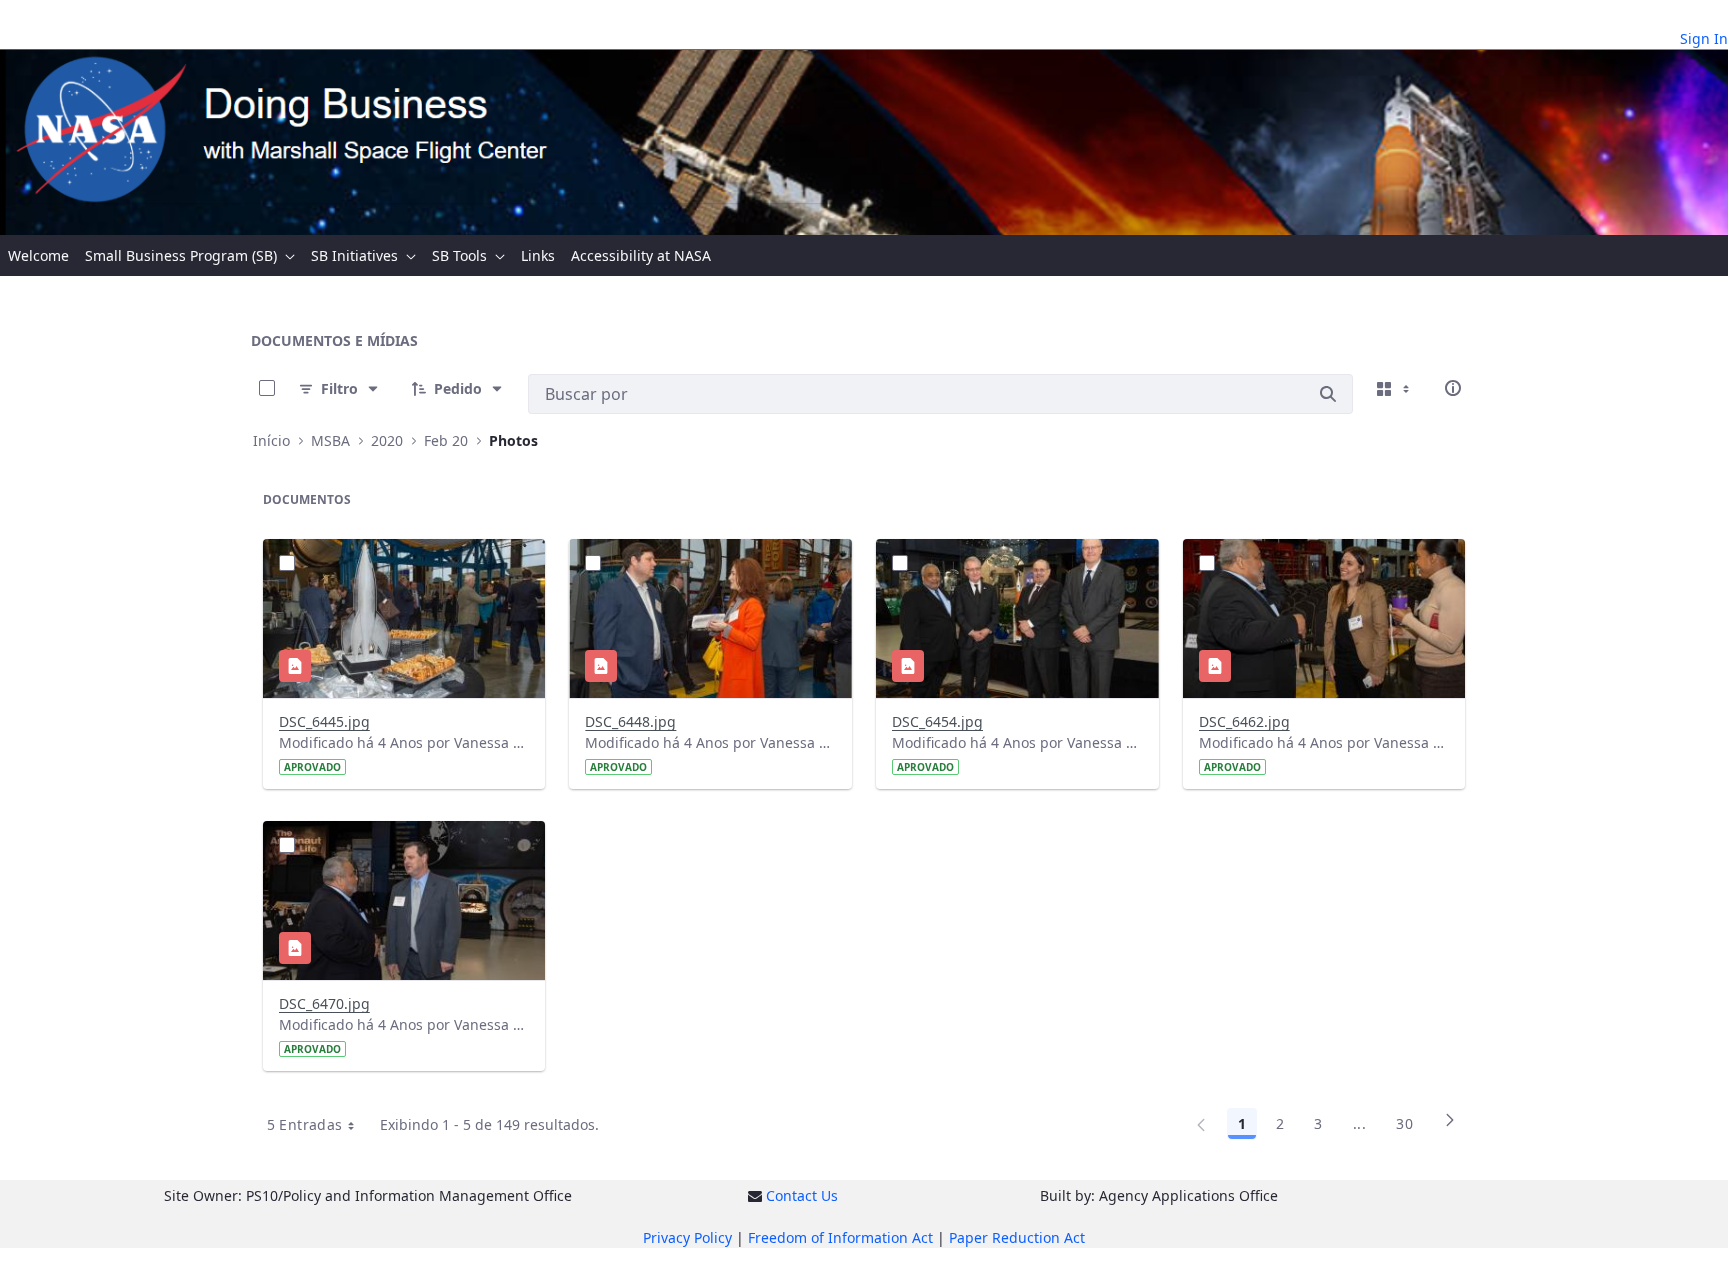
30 (1404, 1123)
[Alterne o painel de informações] (1453, 388)
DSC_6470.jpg (324, 1003)
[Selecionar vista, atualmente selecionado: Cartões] (1395, 388)
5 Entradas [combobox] (305, 1124)
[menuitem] (38, 255)
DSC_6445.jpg (324, 721)
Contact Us (802, 1195)
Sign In (1704, 38)
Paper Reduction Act (1017, 1237)
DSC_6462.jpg (1244, 721)
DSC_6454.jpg (937, 721)
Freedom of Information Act (840, 1237)
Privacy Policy (687, 1237)
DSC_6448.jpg (630, 721)
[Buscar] (1328, 394)
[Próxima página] (1450, 1127)
